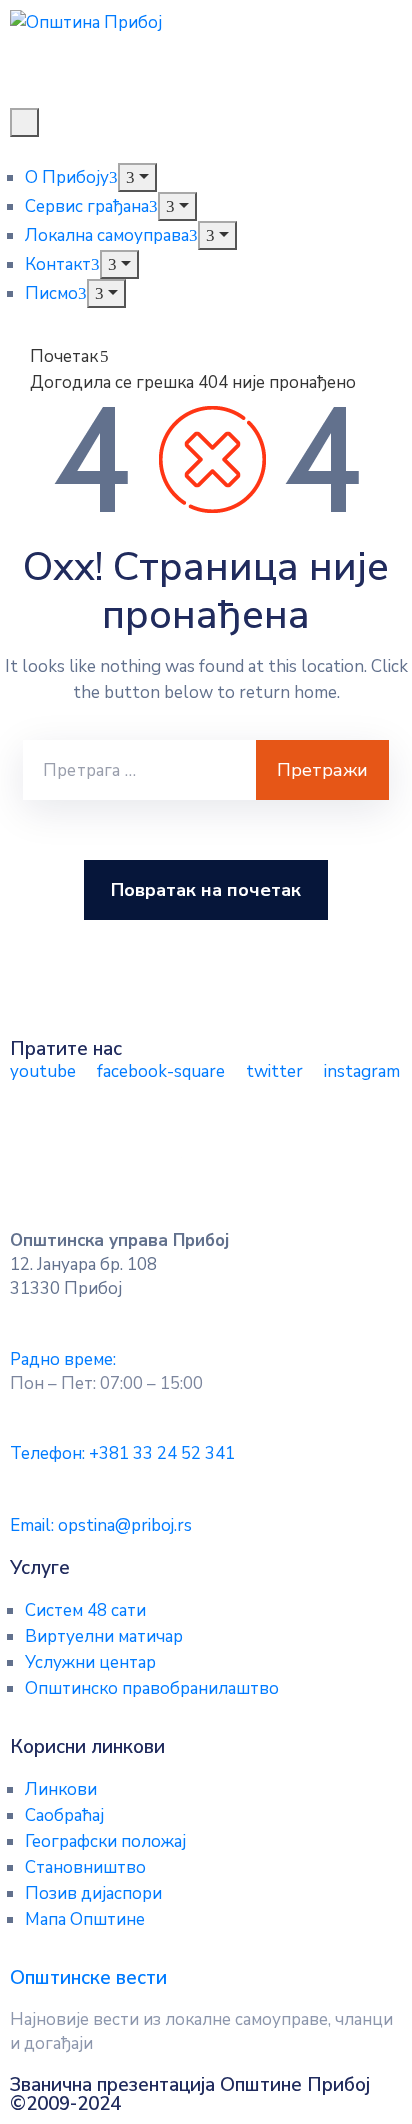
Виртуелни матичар (104, 1636)
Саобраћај (64, 1815)
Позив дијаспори (93, 1893)
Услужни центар (90, 1662)
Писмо (51, 293)
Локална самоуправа (107, 235)
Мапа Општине (85, 1919)
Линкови (61, 1789)
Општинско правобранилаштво (152, 1688)
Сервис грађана (87, 206)
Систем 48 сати (85, 1610)
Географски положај (105, 1841)
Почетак (64, 356)
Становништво (85, 1867)
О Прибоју (67, 177)
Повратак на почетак (206, 890)
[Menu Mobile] (24, 122)
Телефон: (122, 1453)
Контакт (58, 264)
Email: (101, 1525)
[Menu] (137, 177)
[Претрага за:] (139, 770)
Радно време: (63, 1359)
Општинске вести (88, 1978)
